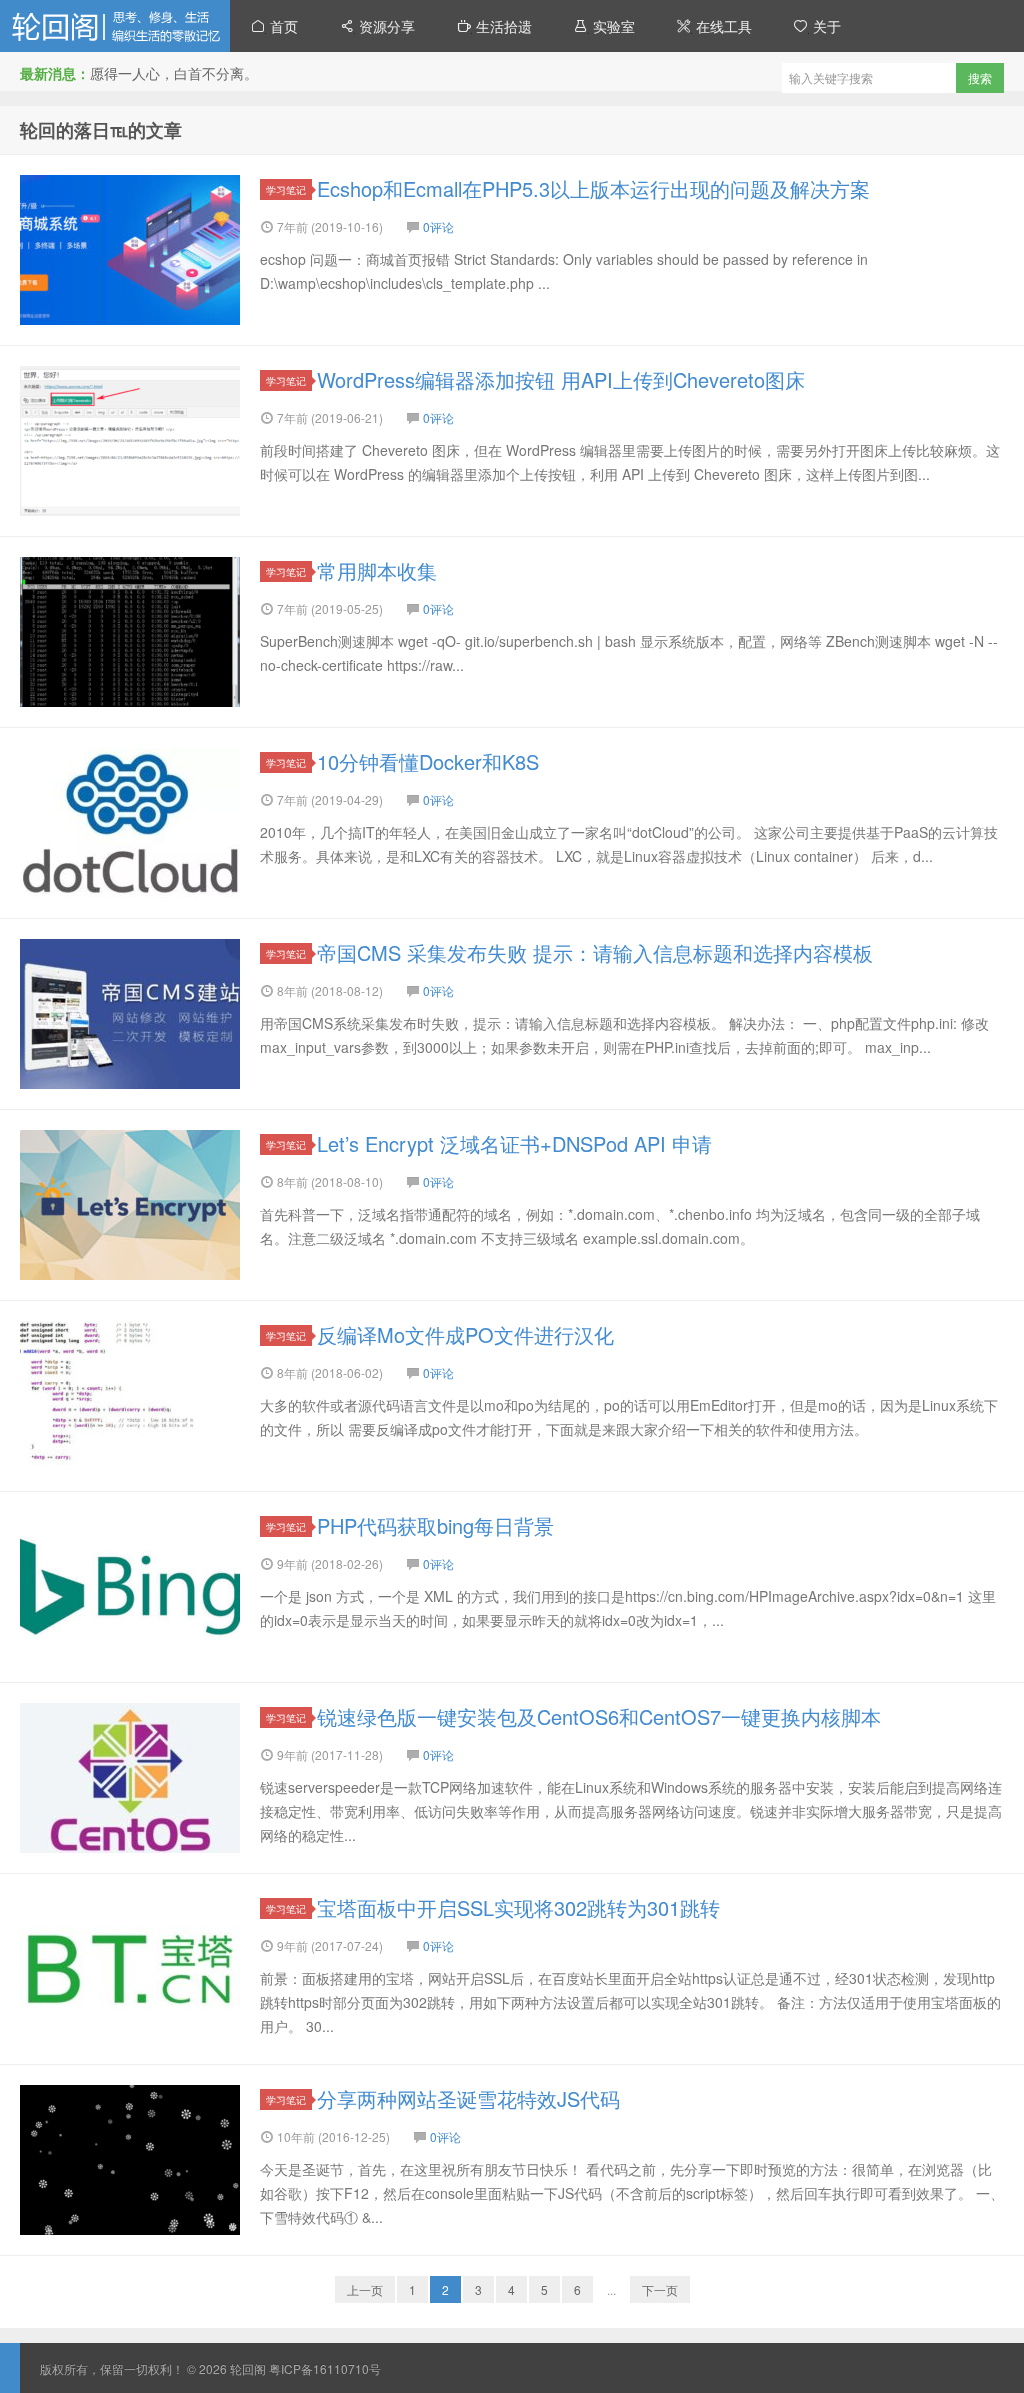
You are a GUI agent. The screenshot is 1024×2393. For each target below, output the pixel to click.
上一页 (365, 2289)
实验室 (612, 26)
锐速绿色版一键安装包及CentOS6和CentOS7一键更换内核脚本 (599, 1716)
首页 (282, 26)
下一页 (660, 2289)
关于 (825, 26)
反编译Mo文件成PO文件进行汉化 (465, 1334)
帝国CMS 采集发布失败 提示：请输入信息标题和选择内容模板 (595, 952)
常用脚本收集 (377, 570)
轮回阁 (115, 26)
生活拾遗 (502, 26)
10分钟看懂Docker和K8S (428, 761)
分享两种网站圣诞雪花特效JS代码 (468, 2098)
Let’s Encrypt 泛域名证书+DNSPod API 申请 (514, 1143)
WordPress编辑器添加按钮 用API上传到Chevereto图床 (561, 379)
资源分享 (385, 26)
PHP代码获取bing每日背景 (435, 1525)
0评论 (438, 226)
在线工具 (722, 26)
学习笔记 (286, 189)
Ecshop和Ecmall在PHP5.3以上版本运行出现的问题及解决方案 (593, 188)
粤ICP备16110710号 (325, 2368)
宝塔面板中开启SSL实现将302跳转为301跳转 (518, 1907)
